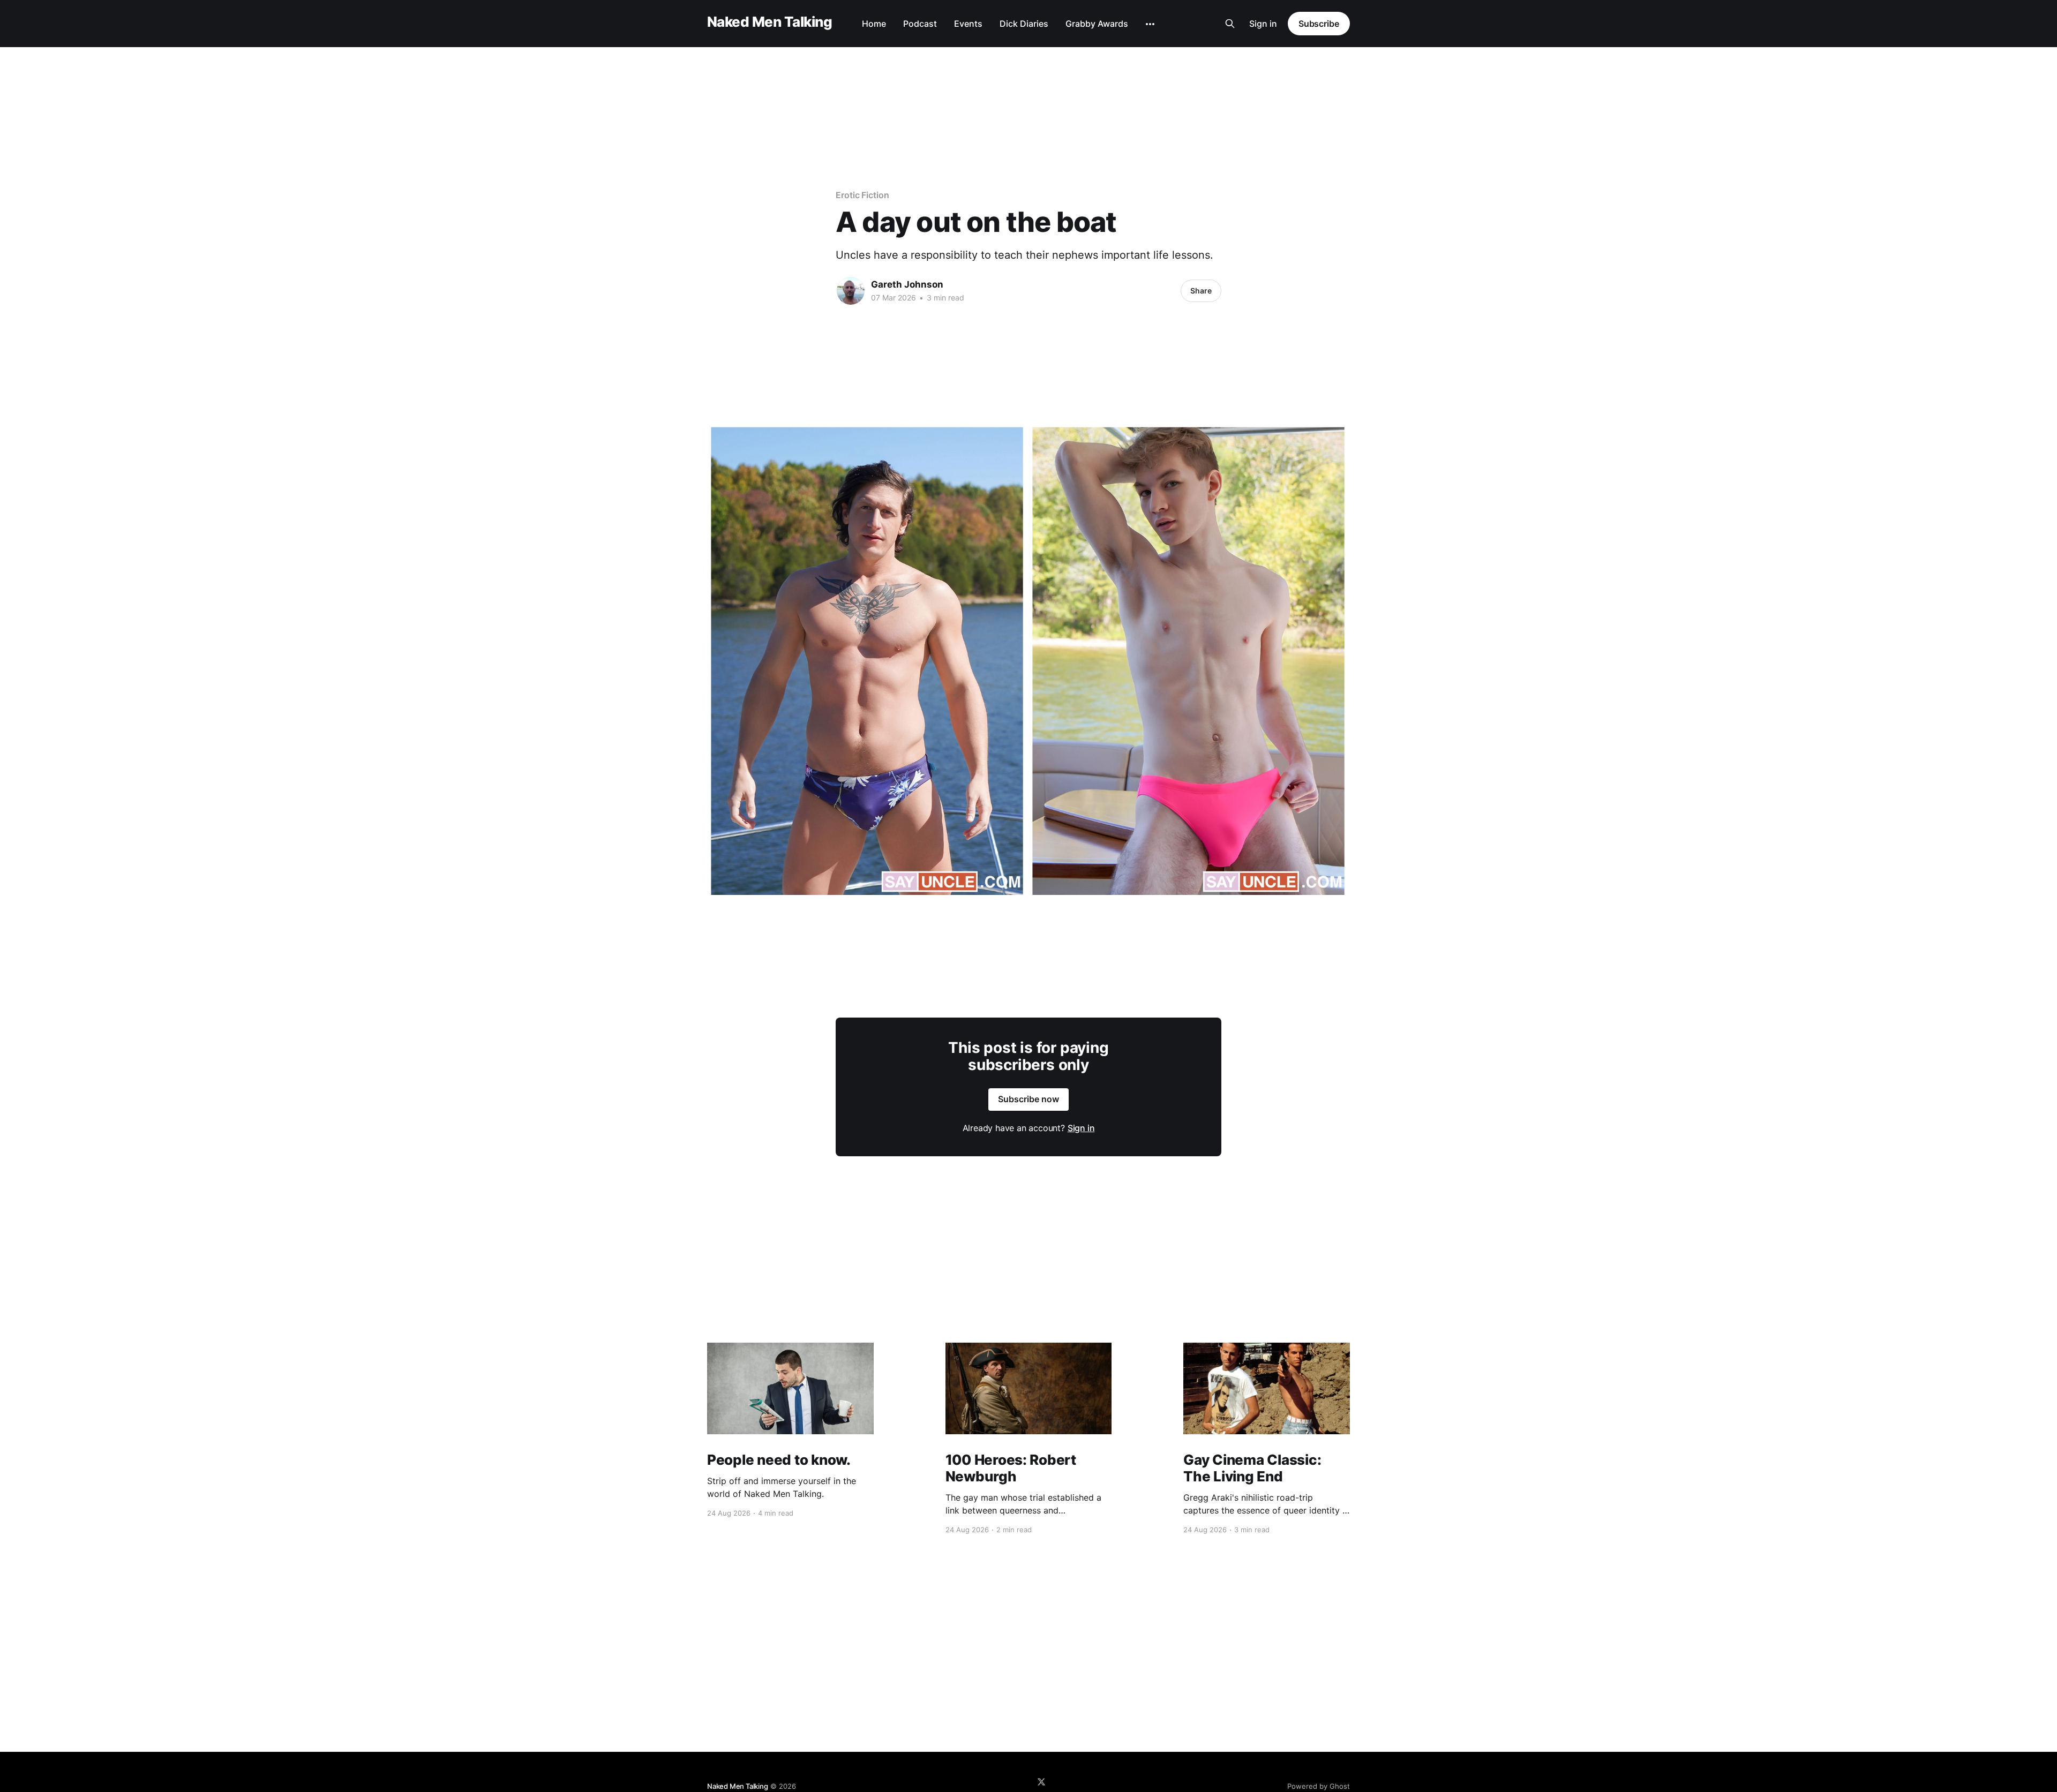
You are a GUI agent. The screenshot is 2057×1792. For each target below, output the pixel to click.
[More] (1150, 24)
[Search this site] (1230, 24)
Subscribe (1319, 24)
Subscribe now (1028, 1099)
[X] (1041, 1782)
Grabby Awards (1097, 24)
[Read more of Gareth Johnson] (851, 291)
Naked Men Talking (770, 22)
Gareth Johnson (907, 284)
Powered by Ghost (1319, 1786)
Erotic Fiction (862, 195)
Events (968, 24)
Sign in (1263, 24)
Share (1201, 291)
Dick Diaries (1024, 24)
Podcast (920, 24)
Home (874, 24)
